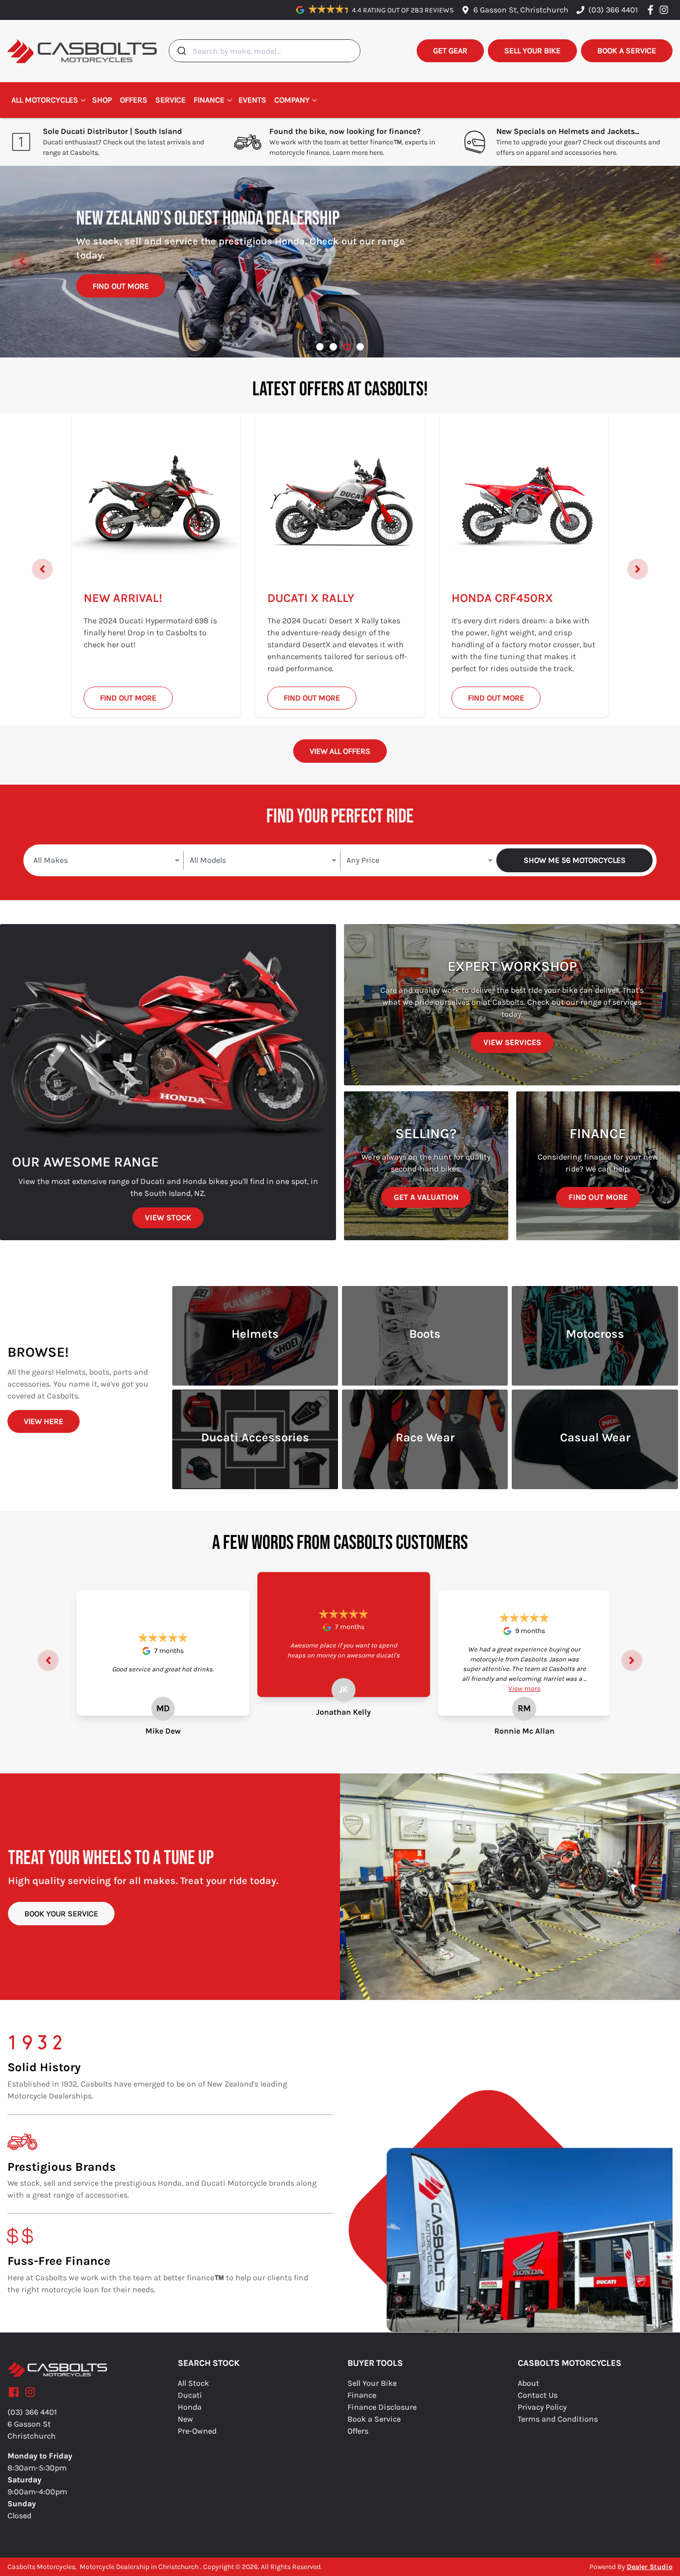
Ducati (190, 2395)
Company (292, 100)
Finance (209, 100)
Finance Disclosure (382, 2407)
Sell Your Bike (372, 2383)
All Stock (193, 2383)
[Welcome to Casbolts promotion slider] (320, 347)
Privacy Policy (542, 2407)
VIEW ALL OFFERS (340, 751)
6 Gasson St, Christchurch (521, 10)
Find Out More (121, 297)
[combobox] (265, 51)
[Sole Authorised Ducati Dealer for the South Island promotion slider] (360, 347)
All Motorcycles (45, 100)
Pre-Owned (197, 2431)
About (528, 2383)
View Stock (168, 1218)
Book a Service (374, 2419)
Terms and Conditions (558, 2419)
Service (170, 100)
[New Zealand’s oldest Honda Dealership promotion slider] (347, 347)
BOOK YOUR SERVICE (61, 1914)
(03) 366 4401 (613, 10)
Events (252, 100)
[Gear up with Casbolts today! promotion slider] (333, 347)
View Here (44, 1421)
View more (524, 1689)
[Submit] (181, 51)
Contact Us (538, 2395)
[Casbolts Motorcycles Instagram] (666, 10)
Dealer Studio (650, 2567)
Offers (134, 100)
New (185, 2419)
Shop (102, 100)
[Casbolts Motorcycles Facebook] (652, 10)
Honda (190, 2407)
